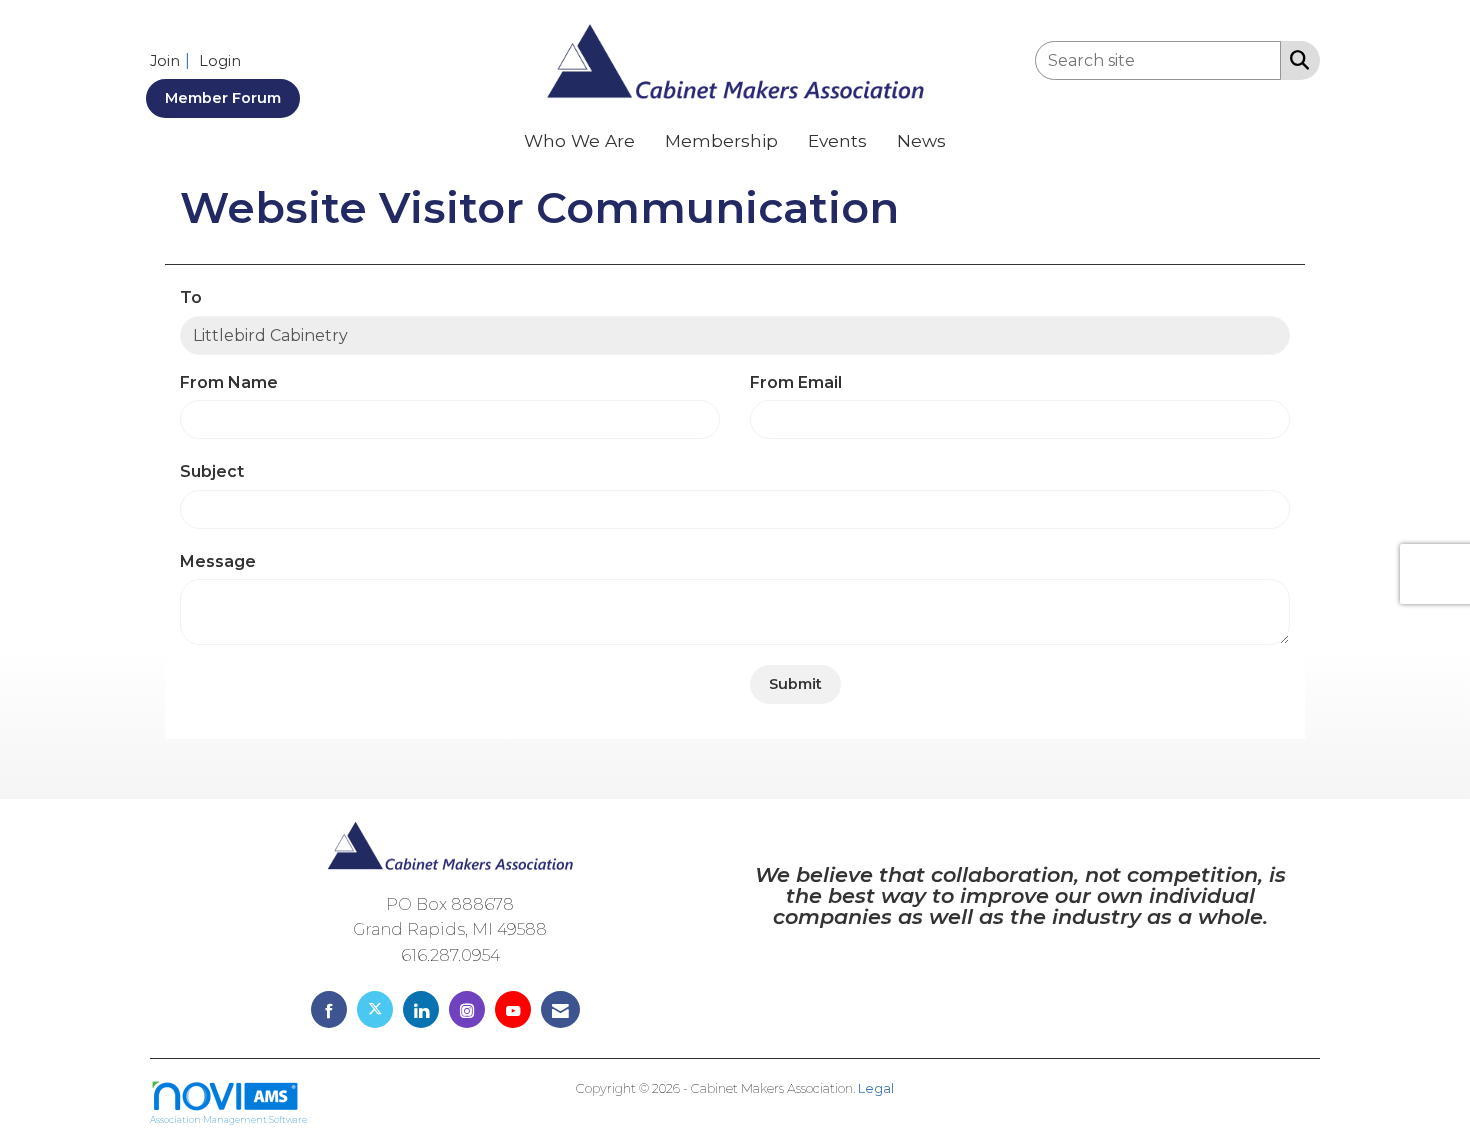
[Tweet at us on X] (375, 1009)
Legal (876, 1088)
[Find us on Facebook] (329, 1009)
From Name (229, 382)
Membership (721, 140)
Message (218, 561)
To (191, 297)
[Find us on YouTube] (513, 1009)
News (921, 140)
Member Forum (223, 98)
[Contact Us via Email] (560, 1009)
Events (837, 140)
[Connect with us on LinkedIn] (421, 1009)
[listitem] (172, 60)
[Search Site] (1295, 59)
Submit (795, 684)
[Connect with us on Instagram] (467, 1009)
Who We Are (579, 140)
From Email (796, 382)
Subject (212, 471)
